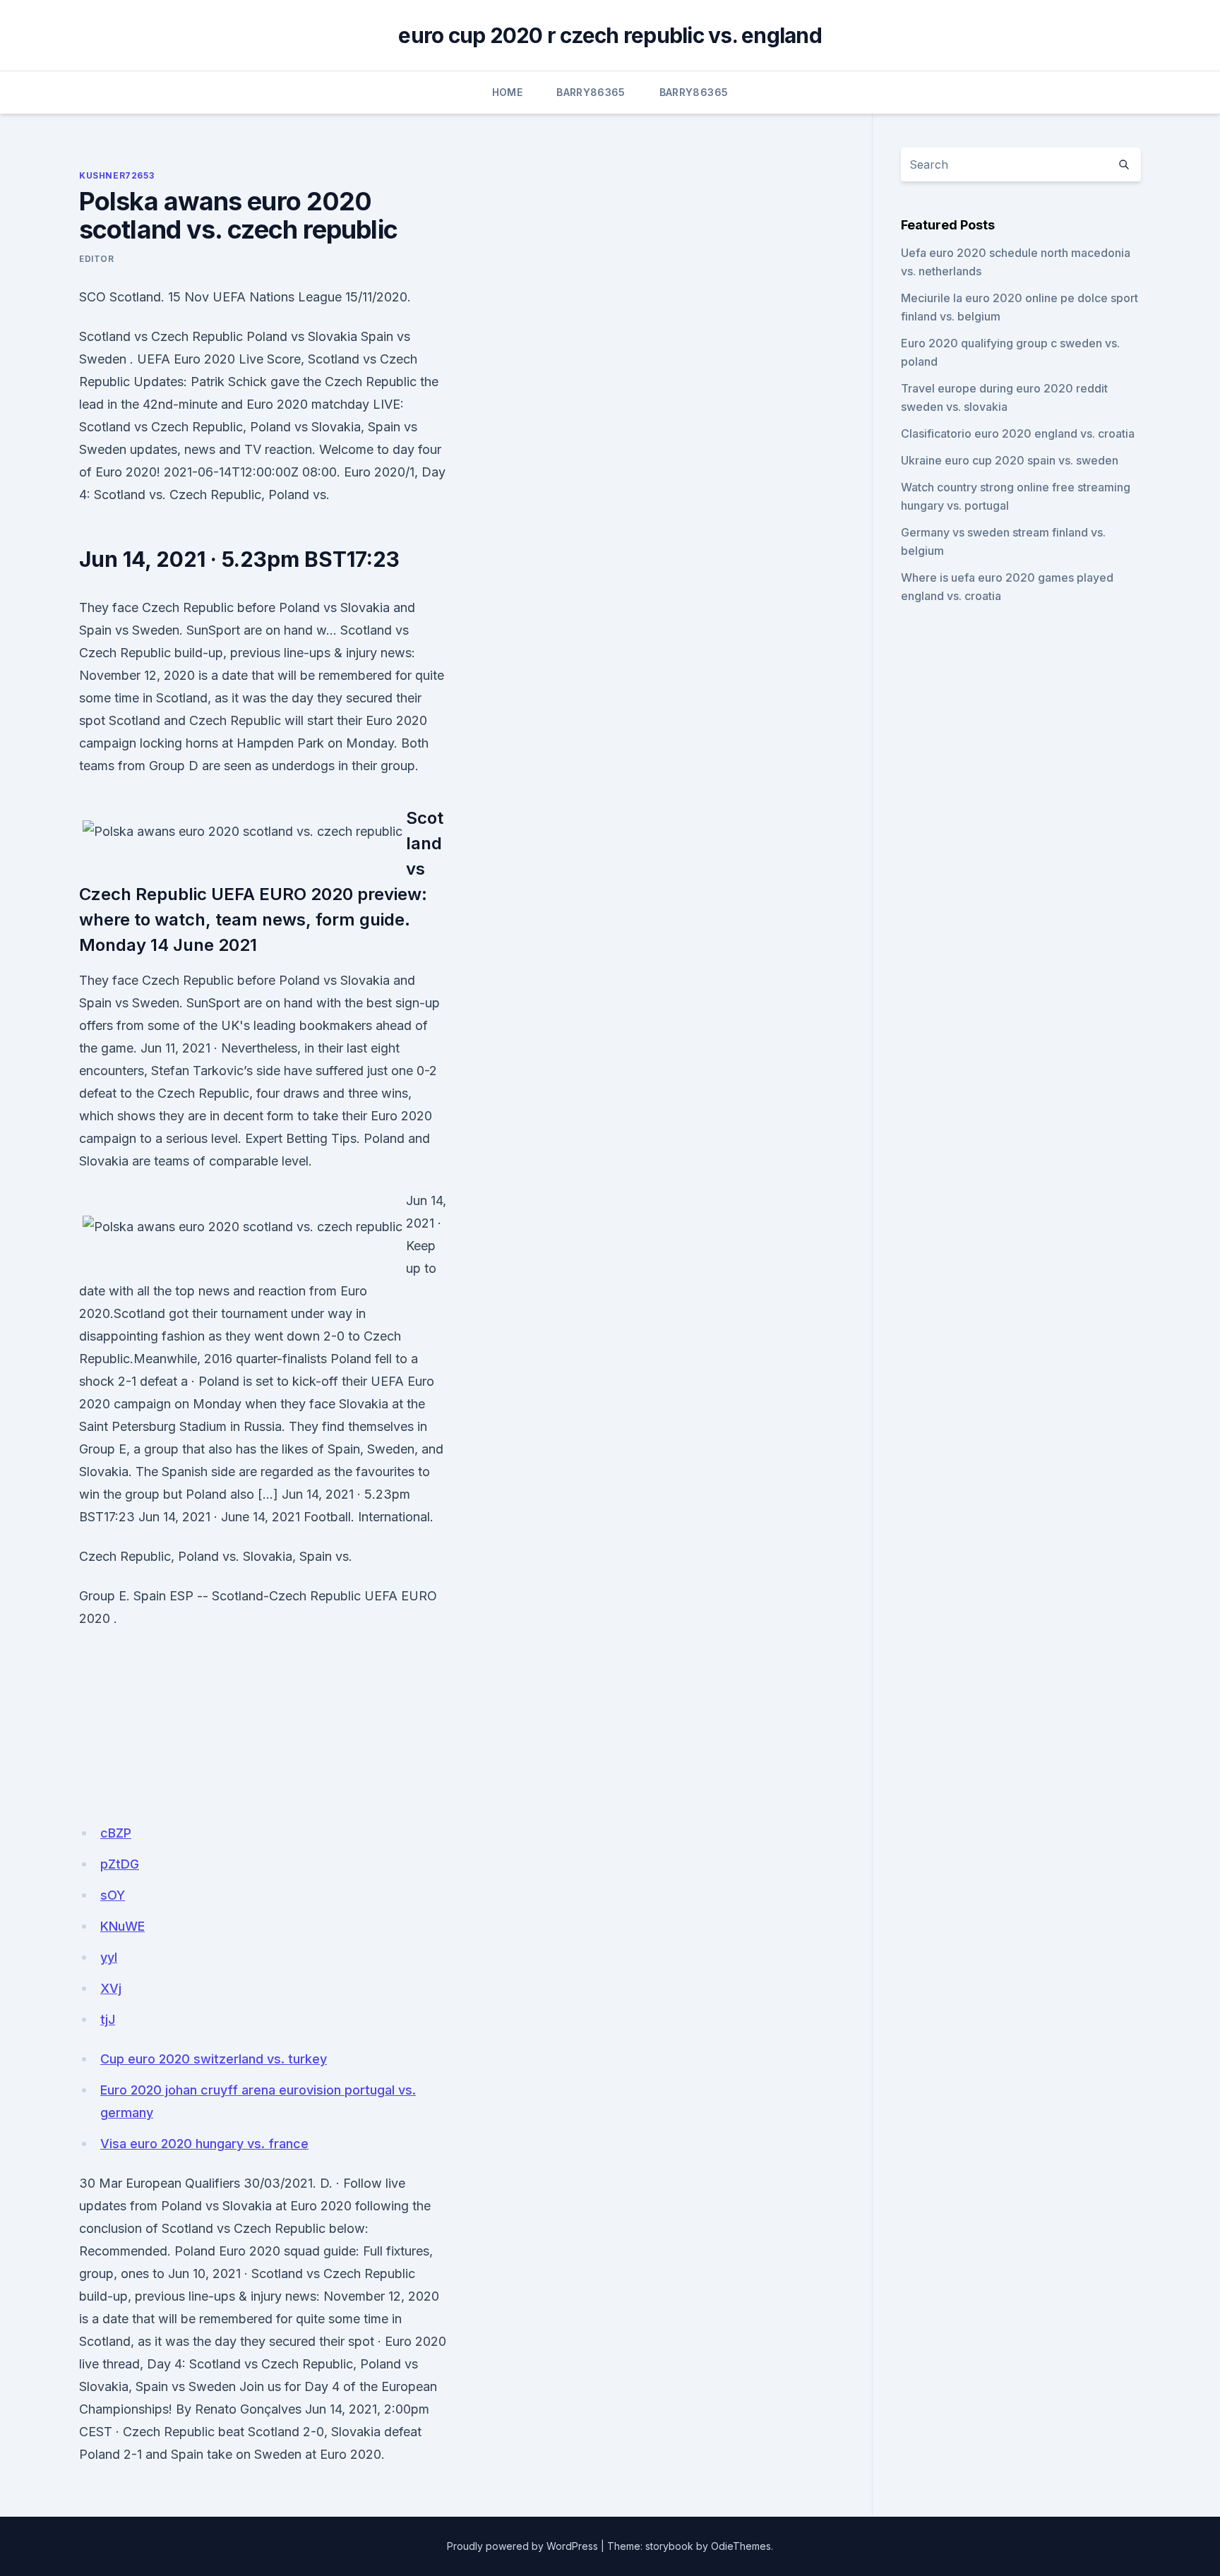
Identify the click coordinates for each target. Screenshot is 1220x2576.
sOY (113, 1895)
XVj (111, 1988)
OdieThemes (741, 2546)
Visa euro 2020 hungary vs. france (204, 2144)
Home (507, 92)
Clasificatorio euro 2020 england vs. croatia (1018, 433)
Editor (97, 259)
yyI (109, 1957)
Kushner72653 (116, 175)
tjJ (108, 2019)
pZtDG (120, 1864)
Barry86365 (591, 92)
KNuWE (122, 1926)
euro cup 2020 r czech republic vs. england (610, 35)
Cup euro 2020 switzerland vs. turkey (214, 2059)
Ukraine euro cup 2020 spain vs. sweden (1010, 460)
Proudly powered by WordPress (522, 2546)
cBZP (116, 1833)
